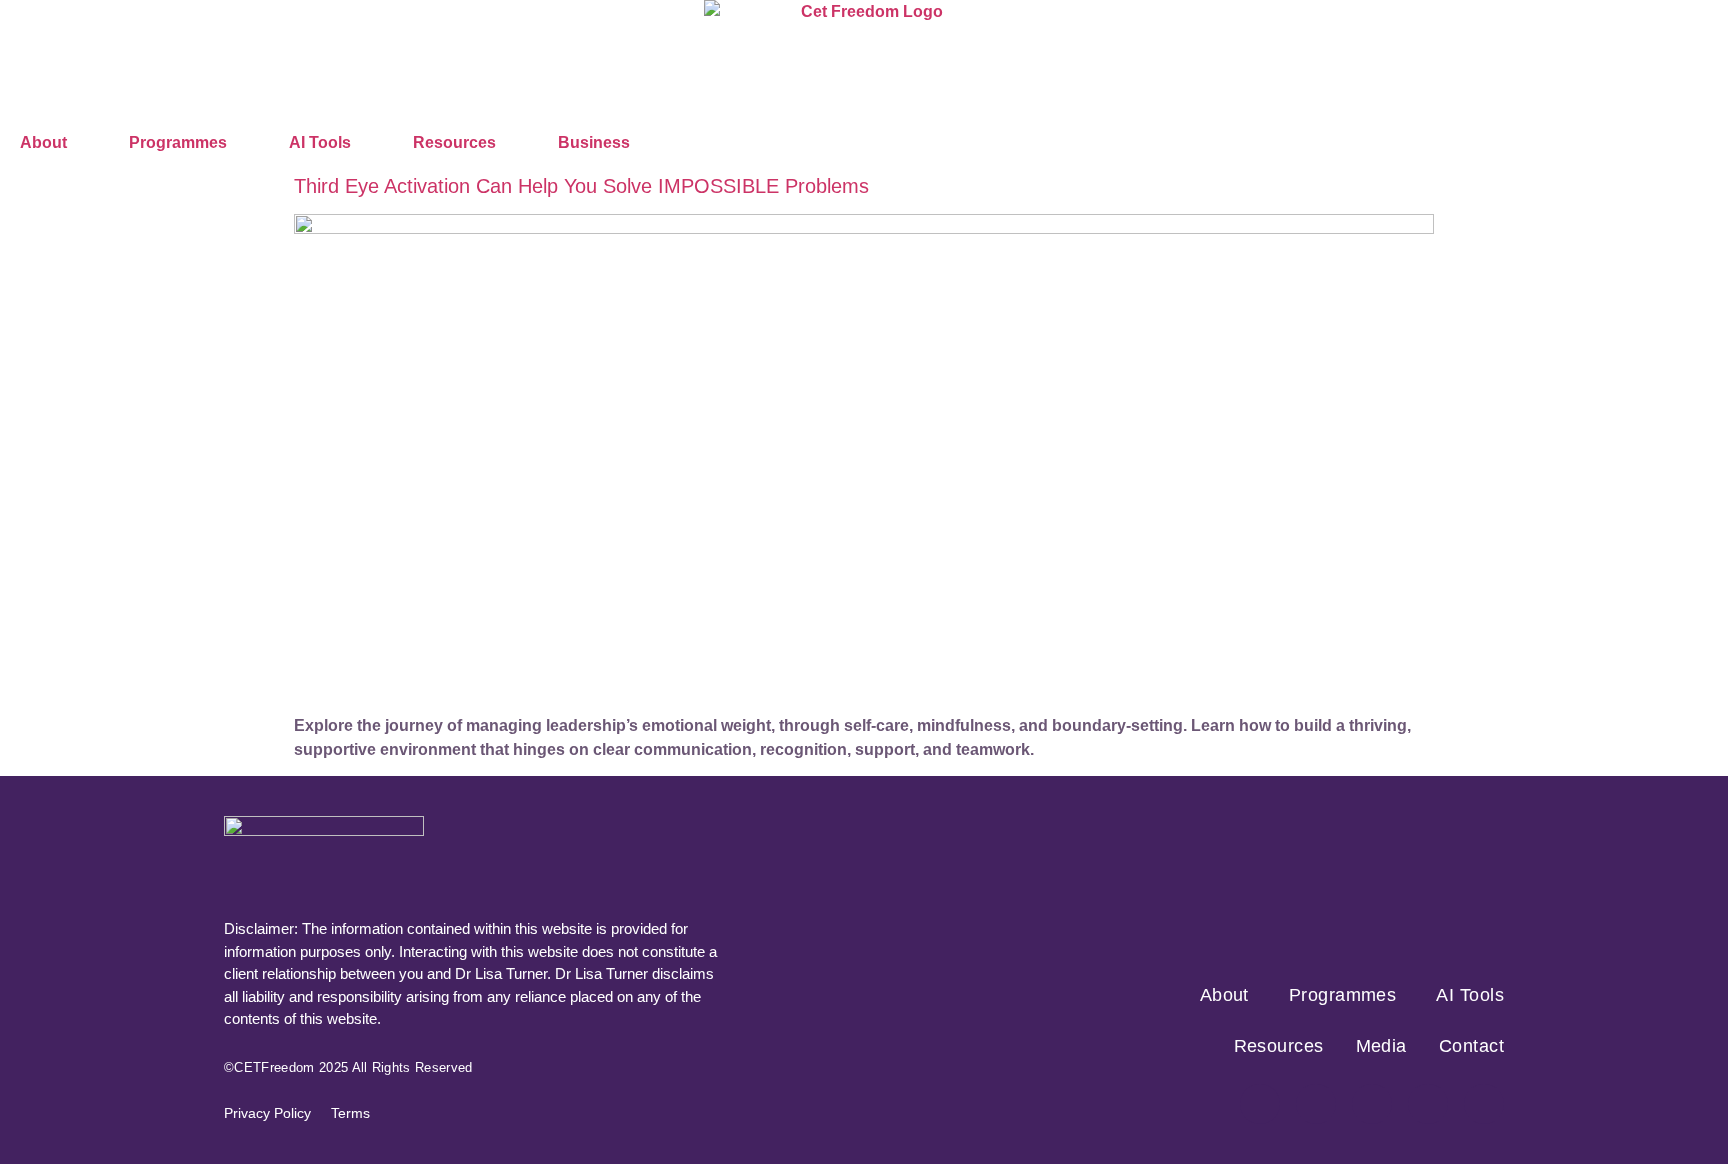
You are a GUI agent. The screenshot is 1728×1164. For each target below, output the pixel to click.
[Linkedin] (1484, 1104)
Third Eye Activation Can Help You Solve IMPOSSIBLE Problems (581, 186)
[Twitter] (1372, 1104)
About (43, 142)
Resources (454, 142)
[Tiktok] (1428, 1104)
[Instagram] (1316, 1104)
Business (594, 142)
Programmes (178, 142)
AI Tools (320, 142)
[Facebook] (1260, 1104)
